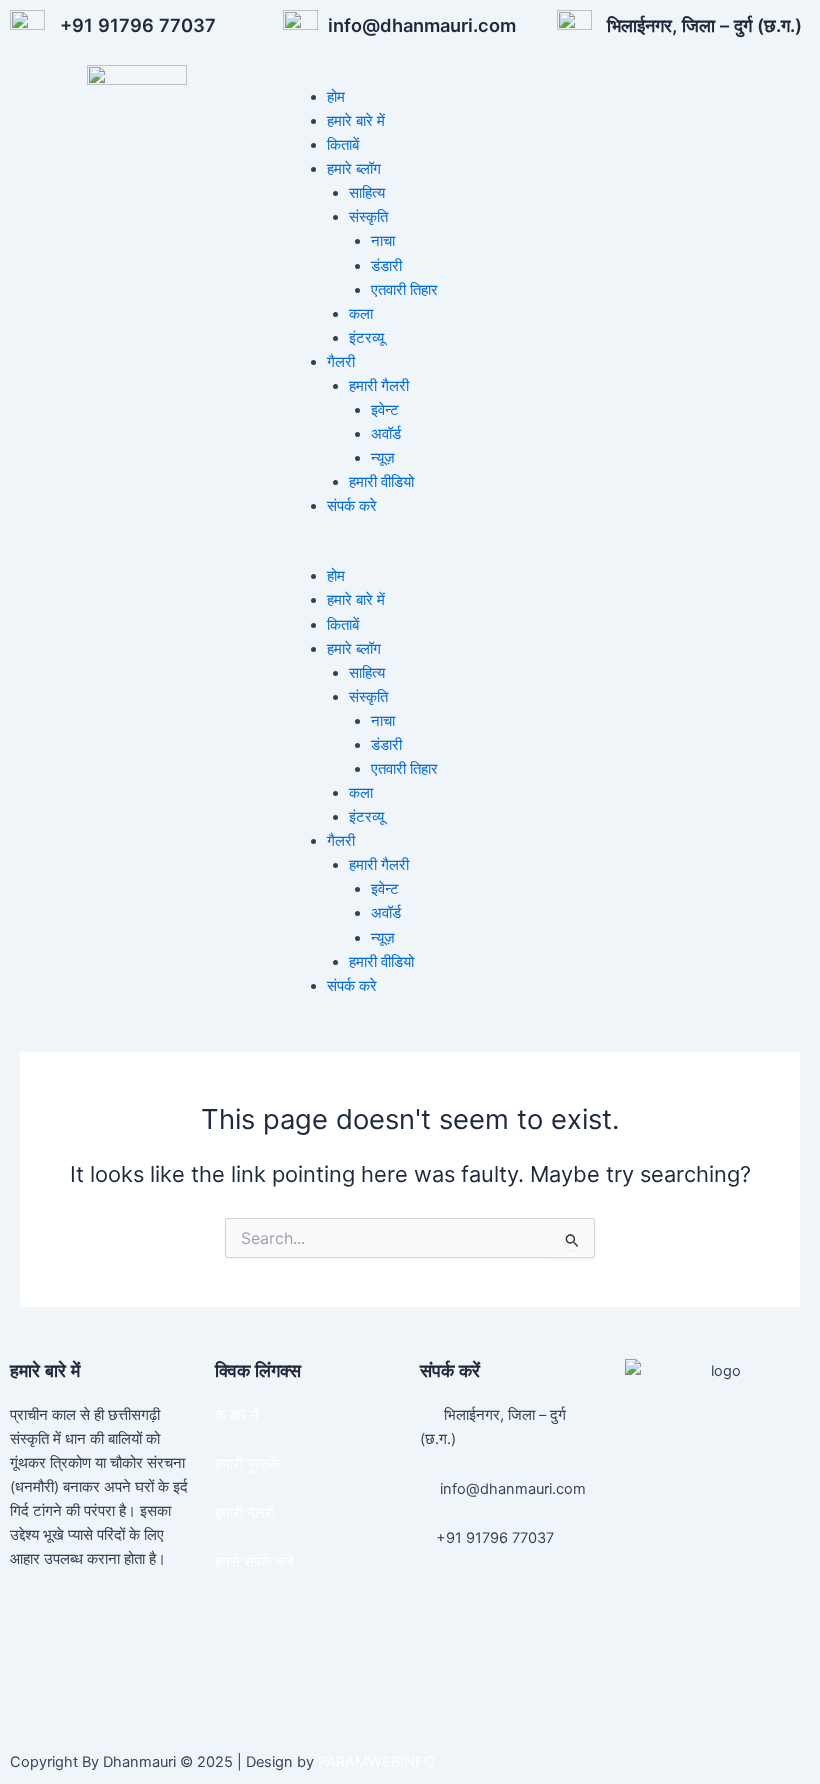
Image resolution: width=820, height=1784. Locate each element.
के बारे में (237, 1415)
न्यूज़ (383, 458)
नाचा (383, 241)
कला (361, 314)
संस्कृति (368, 217)
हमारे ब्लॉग (354, 169)
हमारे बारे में (356, 121)
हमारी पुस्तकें (247, 1464)
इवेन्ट (385, 410)
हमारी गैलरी (379, 386)
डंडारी (386, 266)
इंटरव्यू (366, 338)
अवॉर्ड (386, 434)
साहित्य (367, 193)
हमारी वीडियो (381, 482)
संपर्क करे (352, 506)
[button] (546, 552)
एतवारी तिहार (404, 290)
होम (336, 97)
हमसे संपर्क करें (254, 1562)
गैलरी (341, 362)
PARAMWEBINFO (376, 1762)
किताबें (343, 145)
